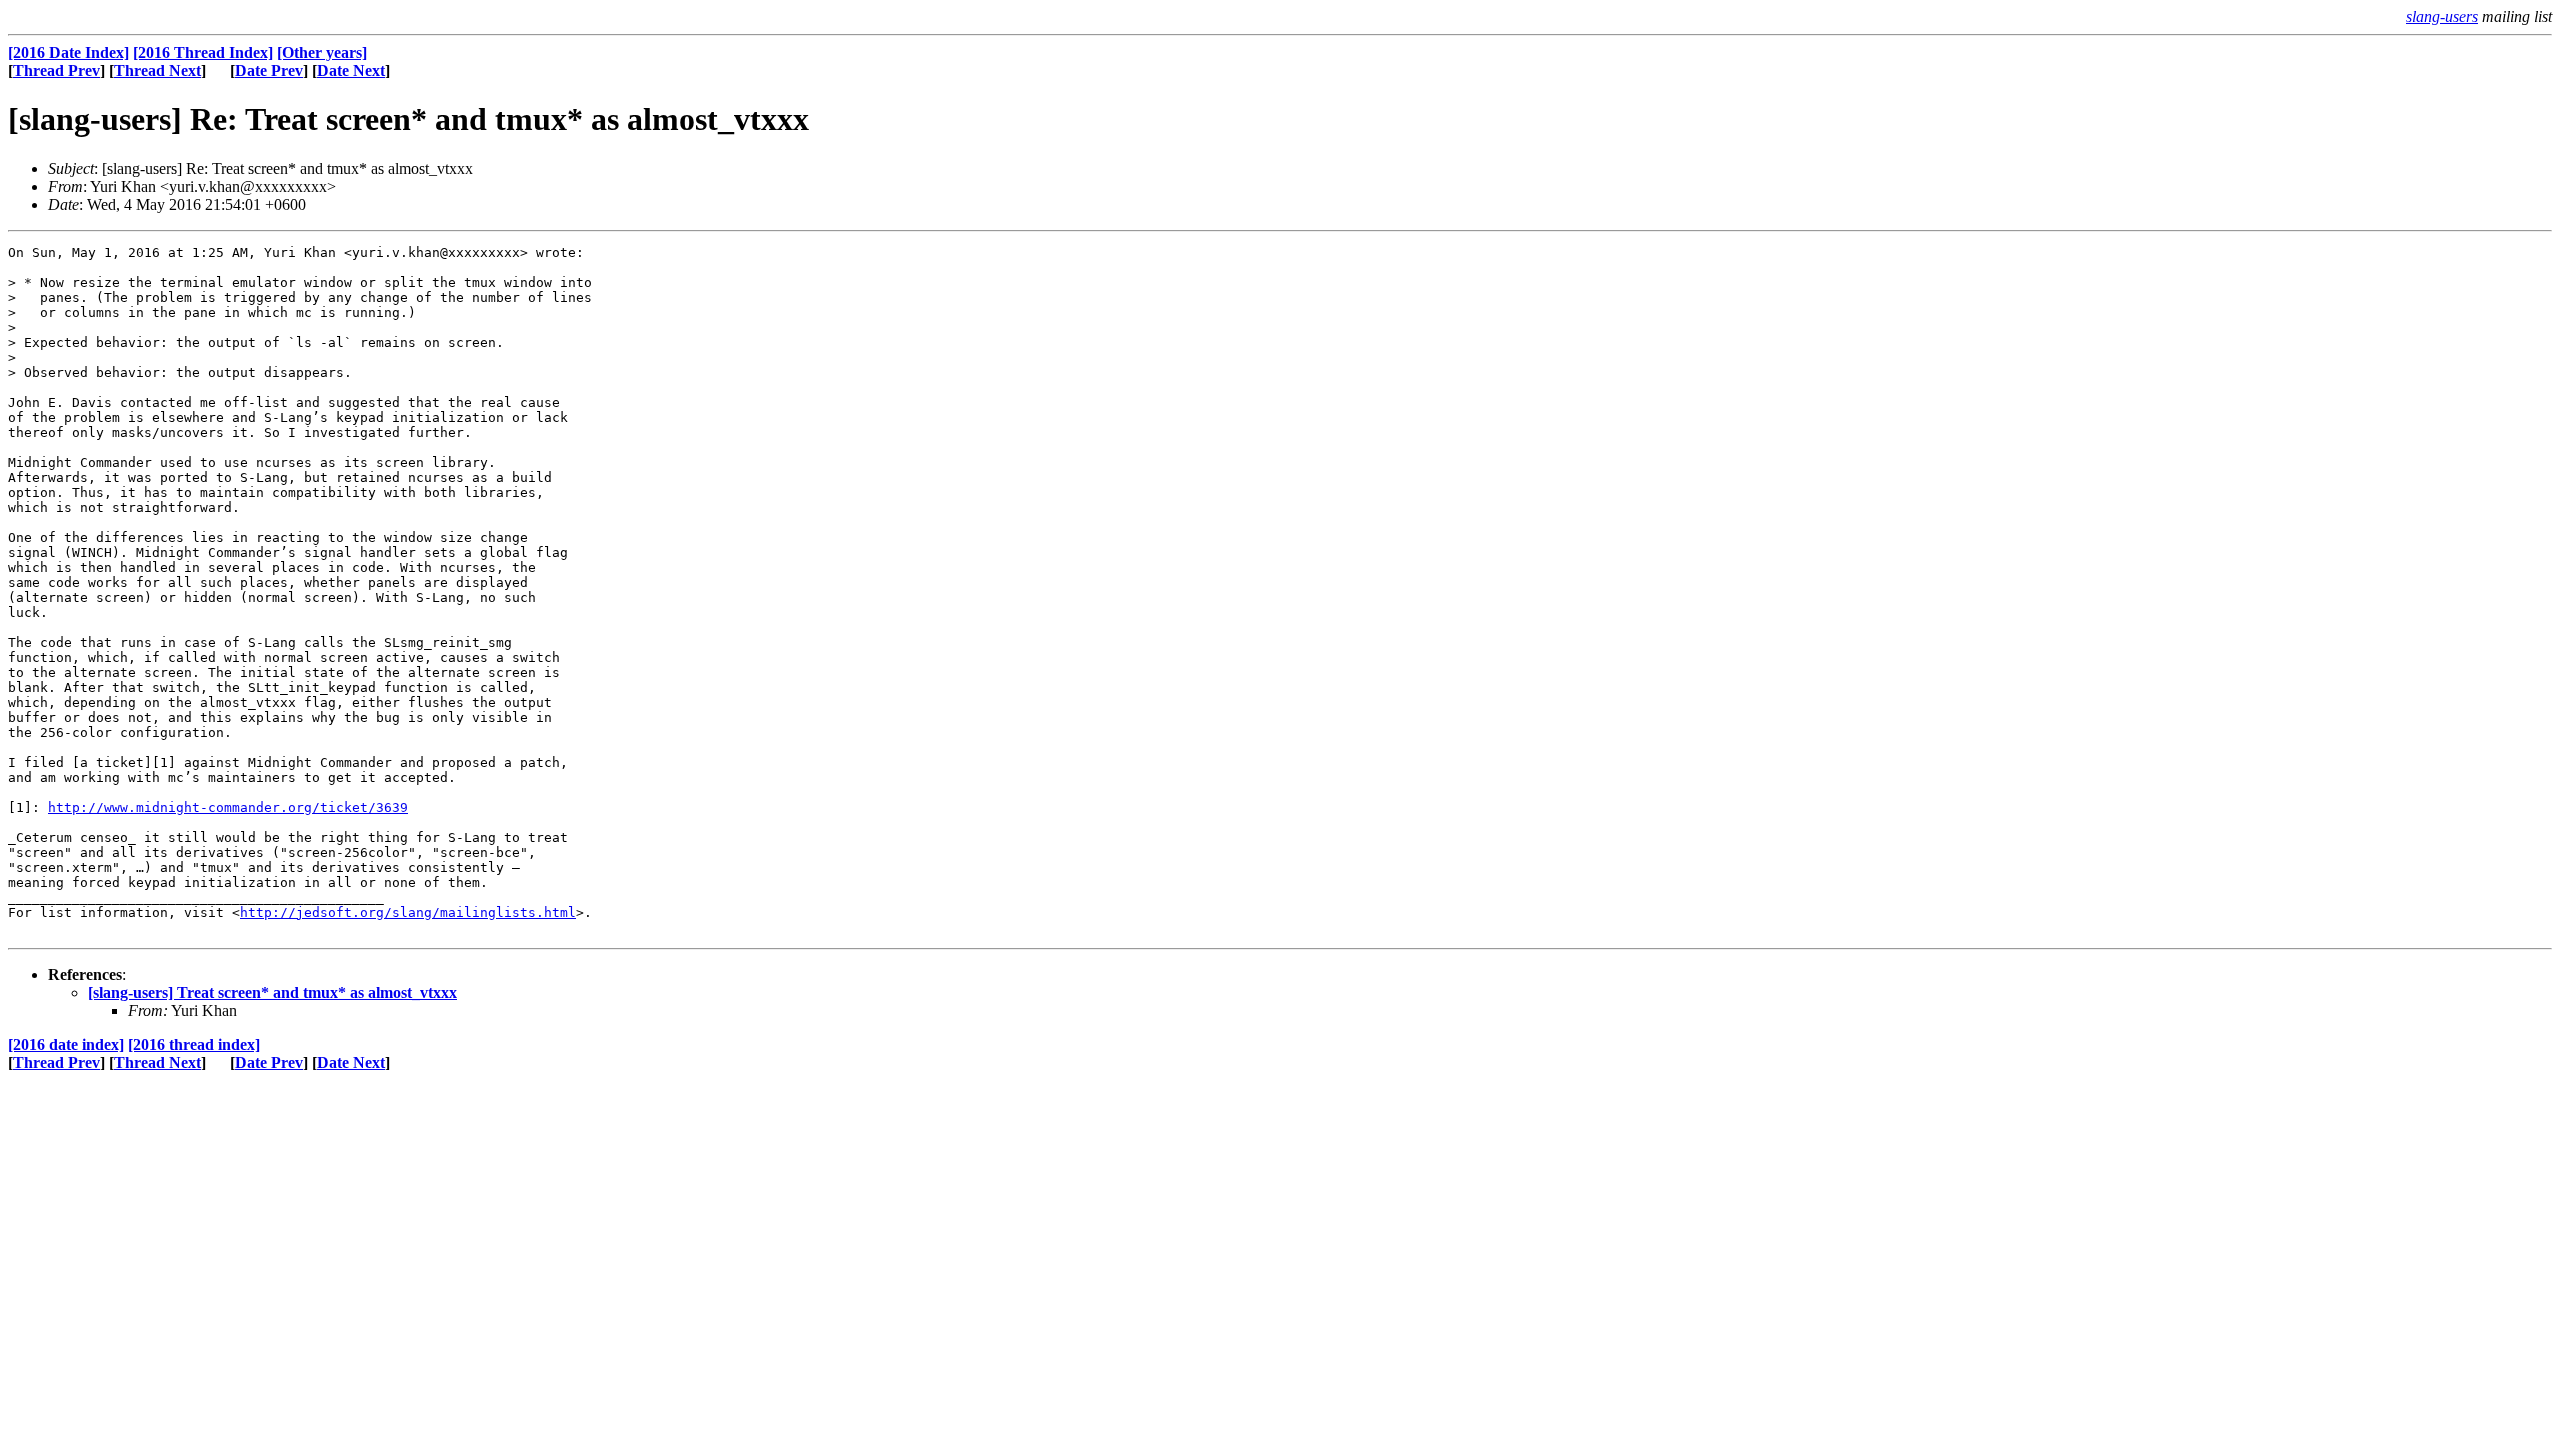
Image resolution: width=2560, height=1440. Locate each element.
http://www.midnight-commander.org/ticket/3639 (228, 807)
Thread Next (157, 70)
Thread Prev (56, 70)
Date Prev (269, 70)
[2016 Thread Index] (203, 52)
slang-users (2442, 16)
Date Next (351, 70)
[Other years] (322, 52)
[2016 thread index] (194, 1044)
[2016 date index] (66, 1044)
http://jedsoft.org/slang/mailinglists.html (408, 912)
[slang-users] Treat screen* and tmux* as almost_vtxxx (272, 992)
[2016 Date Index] (68, 52)
